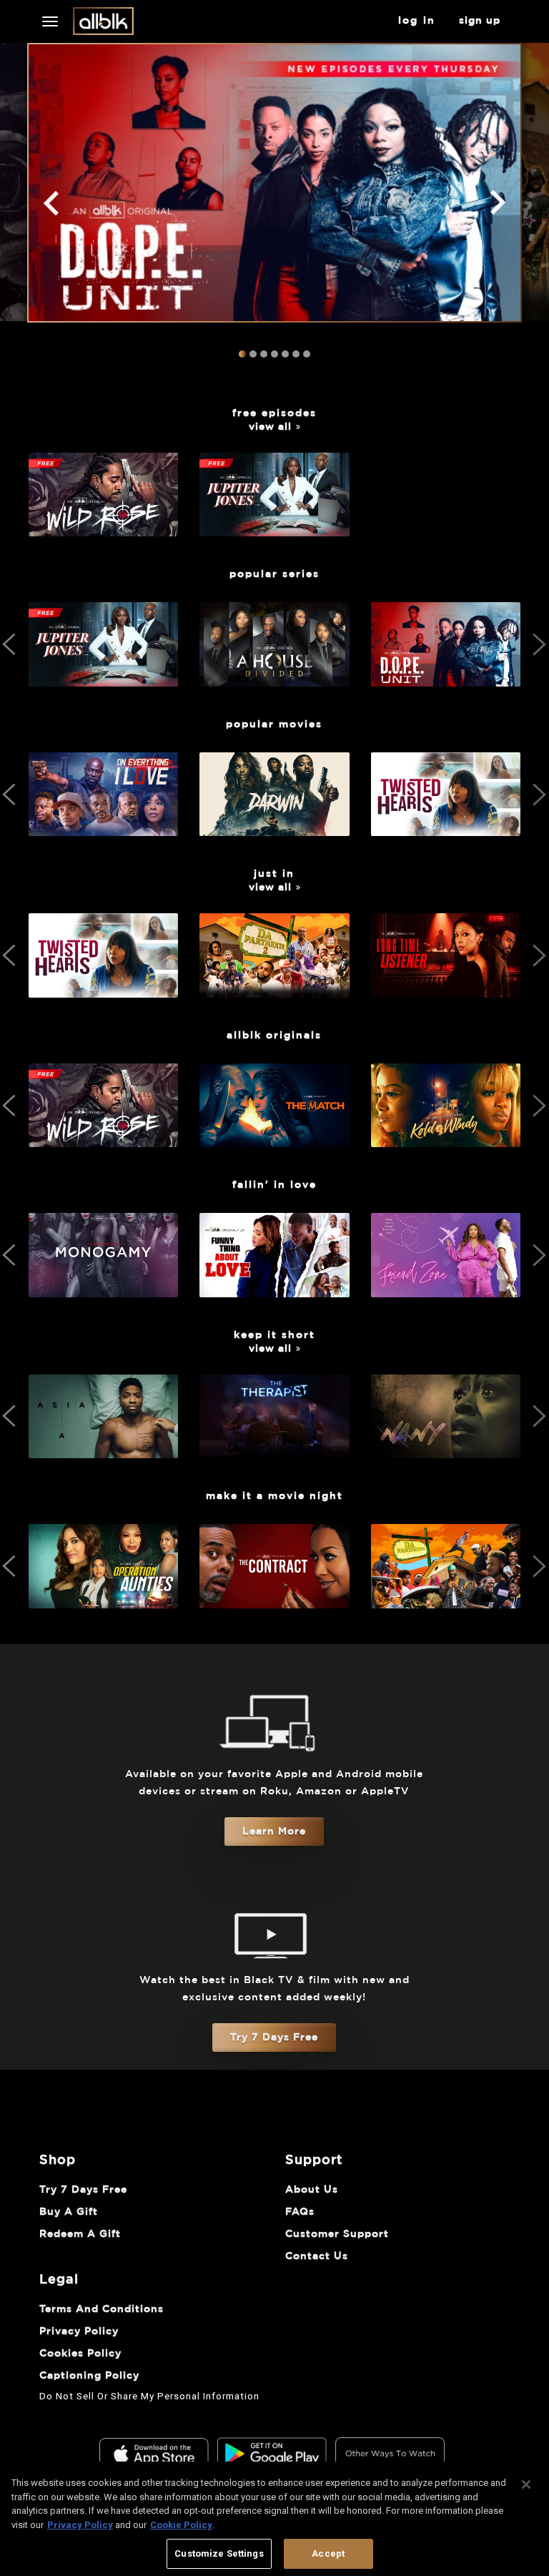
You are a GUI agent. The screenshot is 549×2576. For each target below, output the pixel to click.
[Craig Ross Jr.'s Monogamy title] (103, 1289)
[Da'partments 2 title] (274, 989)
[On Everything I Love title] (103, 828)
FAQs (300, 2212)
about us (312, 2190)
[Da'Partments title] (446, 1600)
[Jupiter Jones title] (274, 529)
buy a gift (69, 2212)
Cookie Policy (181, 2525)
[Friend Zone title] (446, 1289)
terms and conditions (102, 2309)
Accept (328, 2553)
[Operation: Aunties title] (103, 1600)
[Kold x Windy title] (446, 1139)
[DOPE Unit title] (446, 678)
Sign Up (480, 21)
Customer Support (337, 2234)
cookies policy (80, 2354)
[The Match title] (274, 1139)
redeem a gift (80, 2234)
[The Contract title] (274, 1600)
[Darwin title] (274, 828)
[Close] (526, 2484)
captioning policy (89, 2376)
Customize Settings (219, 2553)
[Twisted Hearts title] (446, 828)
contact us (317, 2256)
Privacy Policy (80, 2525)
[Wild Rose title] (103, 529)
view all (270, 427)
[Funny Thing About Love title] (274, 1289)
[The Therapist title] (274, 1450)
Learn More (274, 1832)
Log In (417, 21)
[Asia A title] (103, 1450)
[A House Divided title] (274, 678)
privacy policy (79, 2331)
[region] (274, 2519)
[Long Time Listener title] (446, 989)
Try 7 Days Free (274, 2037)
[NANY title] (446, 1450)
